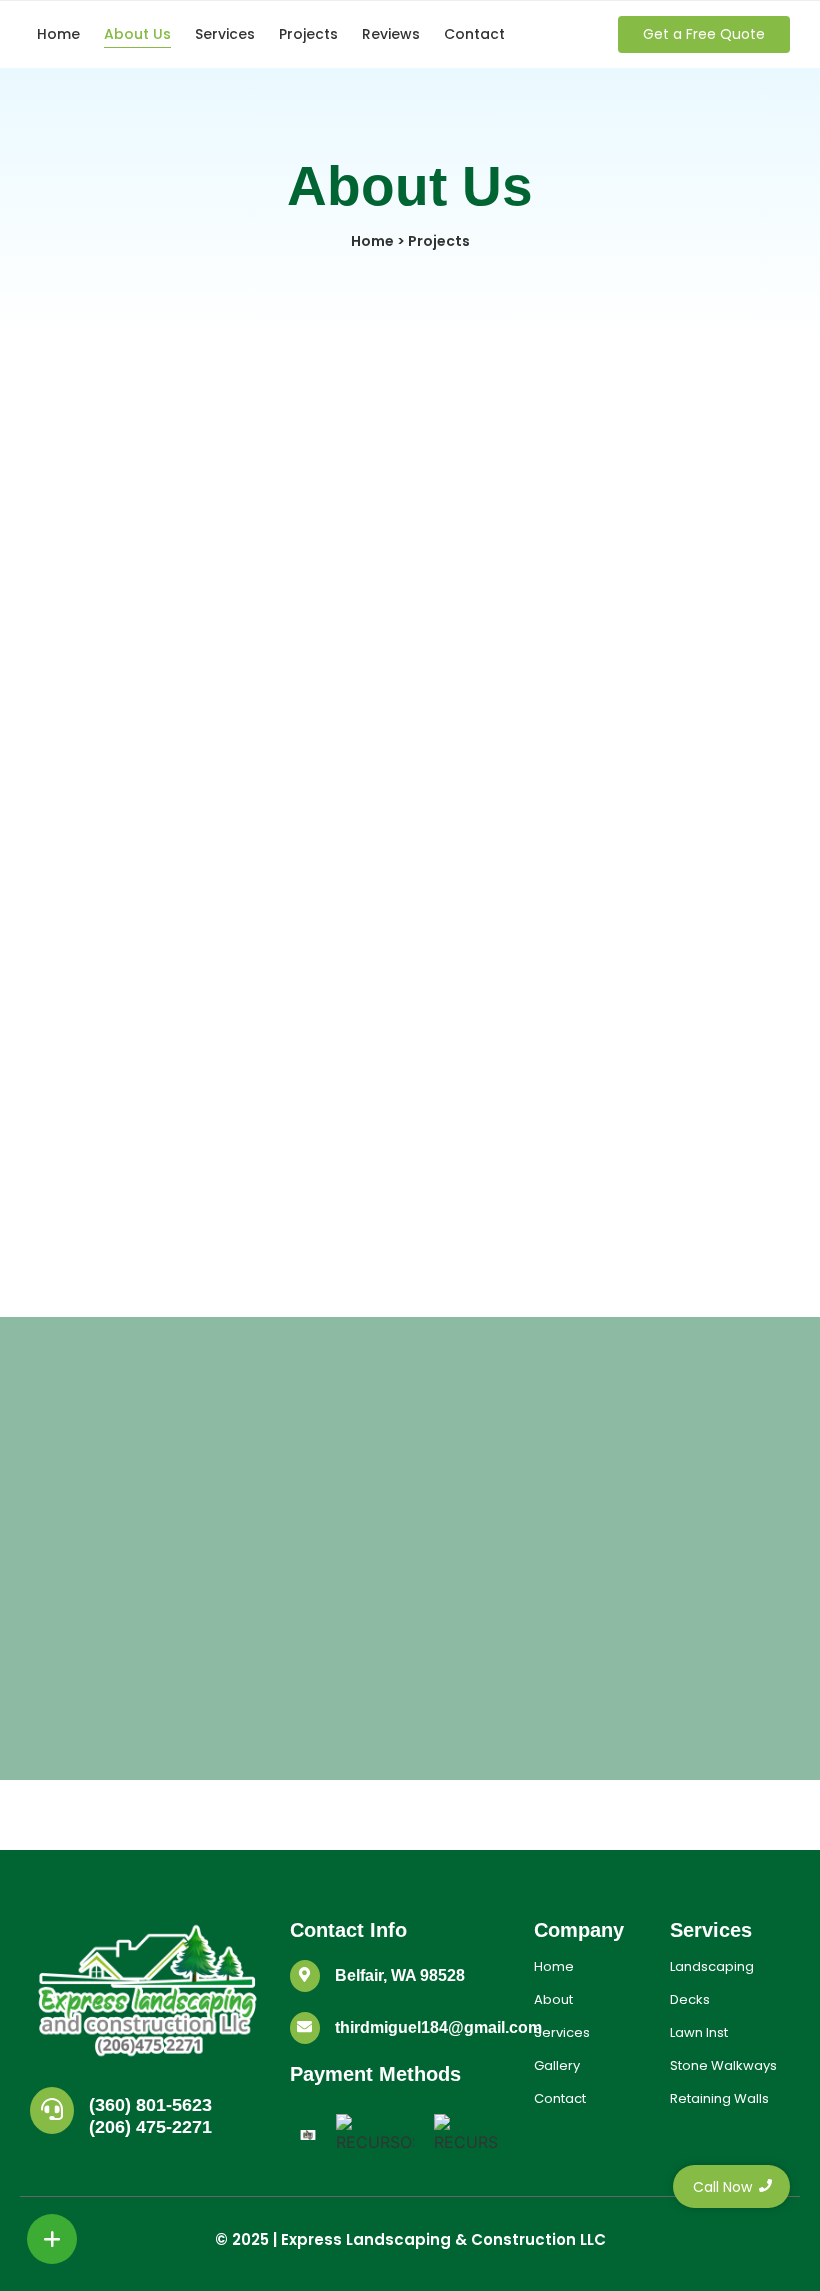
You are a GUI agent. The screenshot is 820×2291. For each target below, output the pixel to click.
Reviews (391, 34)
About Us (137, 34)
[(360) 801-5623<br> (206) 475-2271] (52, 2110)
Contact (474, 34)
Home (58, 34)
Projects (308, 34)
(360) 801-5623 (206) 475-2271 (150, 2116)
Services (225, 34)
